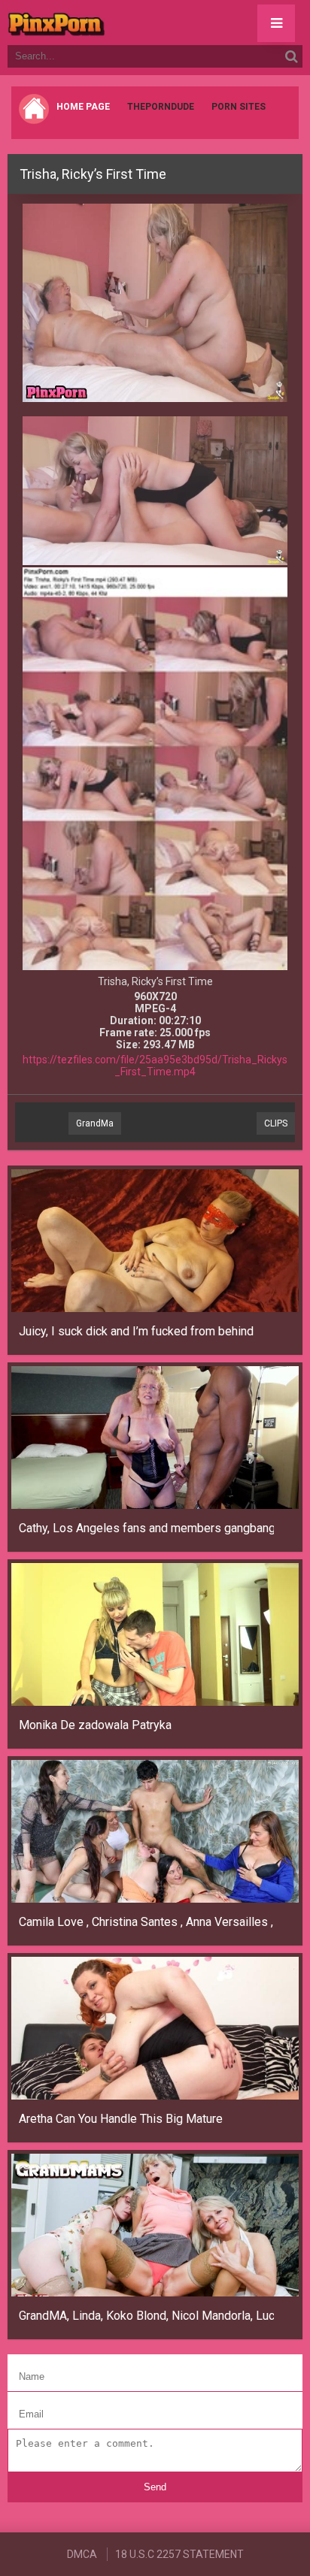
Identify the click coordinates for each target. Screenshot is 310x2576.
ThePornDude (161, 107)
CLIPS (276, 1123)
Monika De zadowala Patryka (95, 1725)
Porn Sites (239, 107)
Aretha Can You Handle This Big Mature (121, 2119)
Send (155, 2487)
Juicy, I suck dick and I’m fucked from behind (136, 1331)
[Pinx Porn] (98, 23)
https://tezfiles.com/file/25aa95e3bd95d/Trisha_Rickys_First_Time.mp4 (155, 1066)
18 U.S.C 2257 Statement (179, 2554)
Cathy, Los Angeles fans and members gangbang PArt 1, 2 (146, 1528)
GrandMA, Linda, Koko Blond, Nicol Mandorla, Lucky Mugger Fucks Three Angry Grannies (146, 2316)
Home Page (83, 107)
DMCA (82, 2554)
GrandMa (95, 1123)
